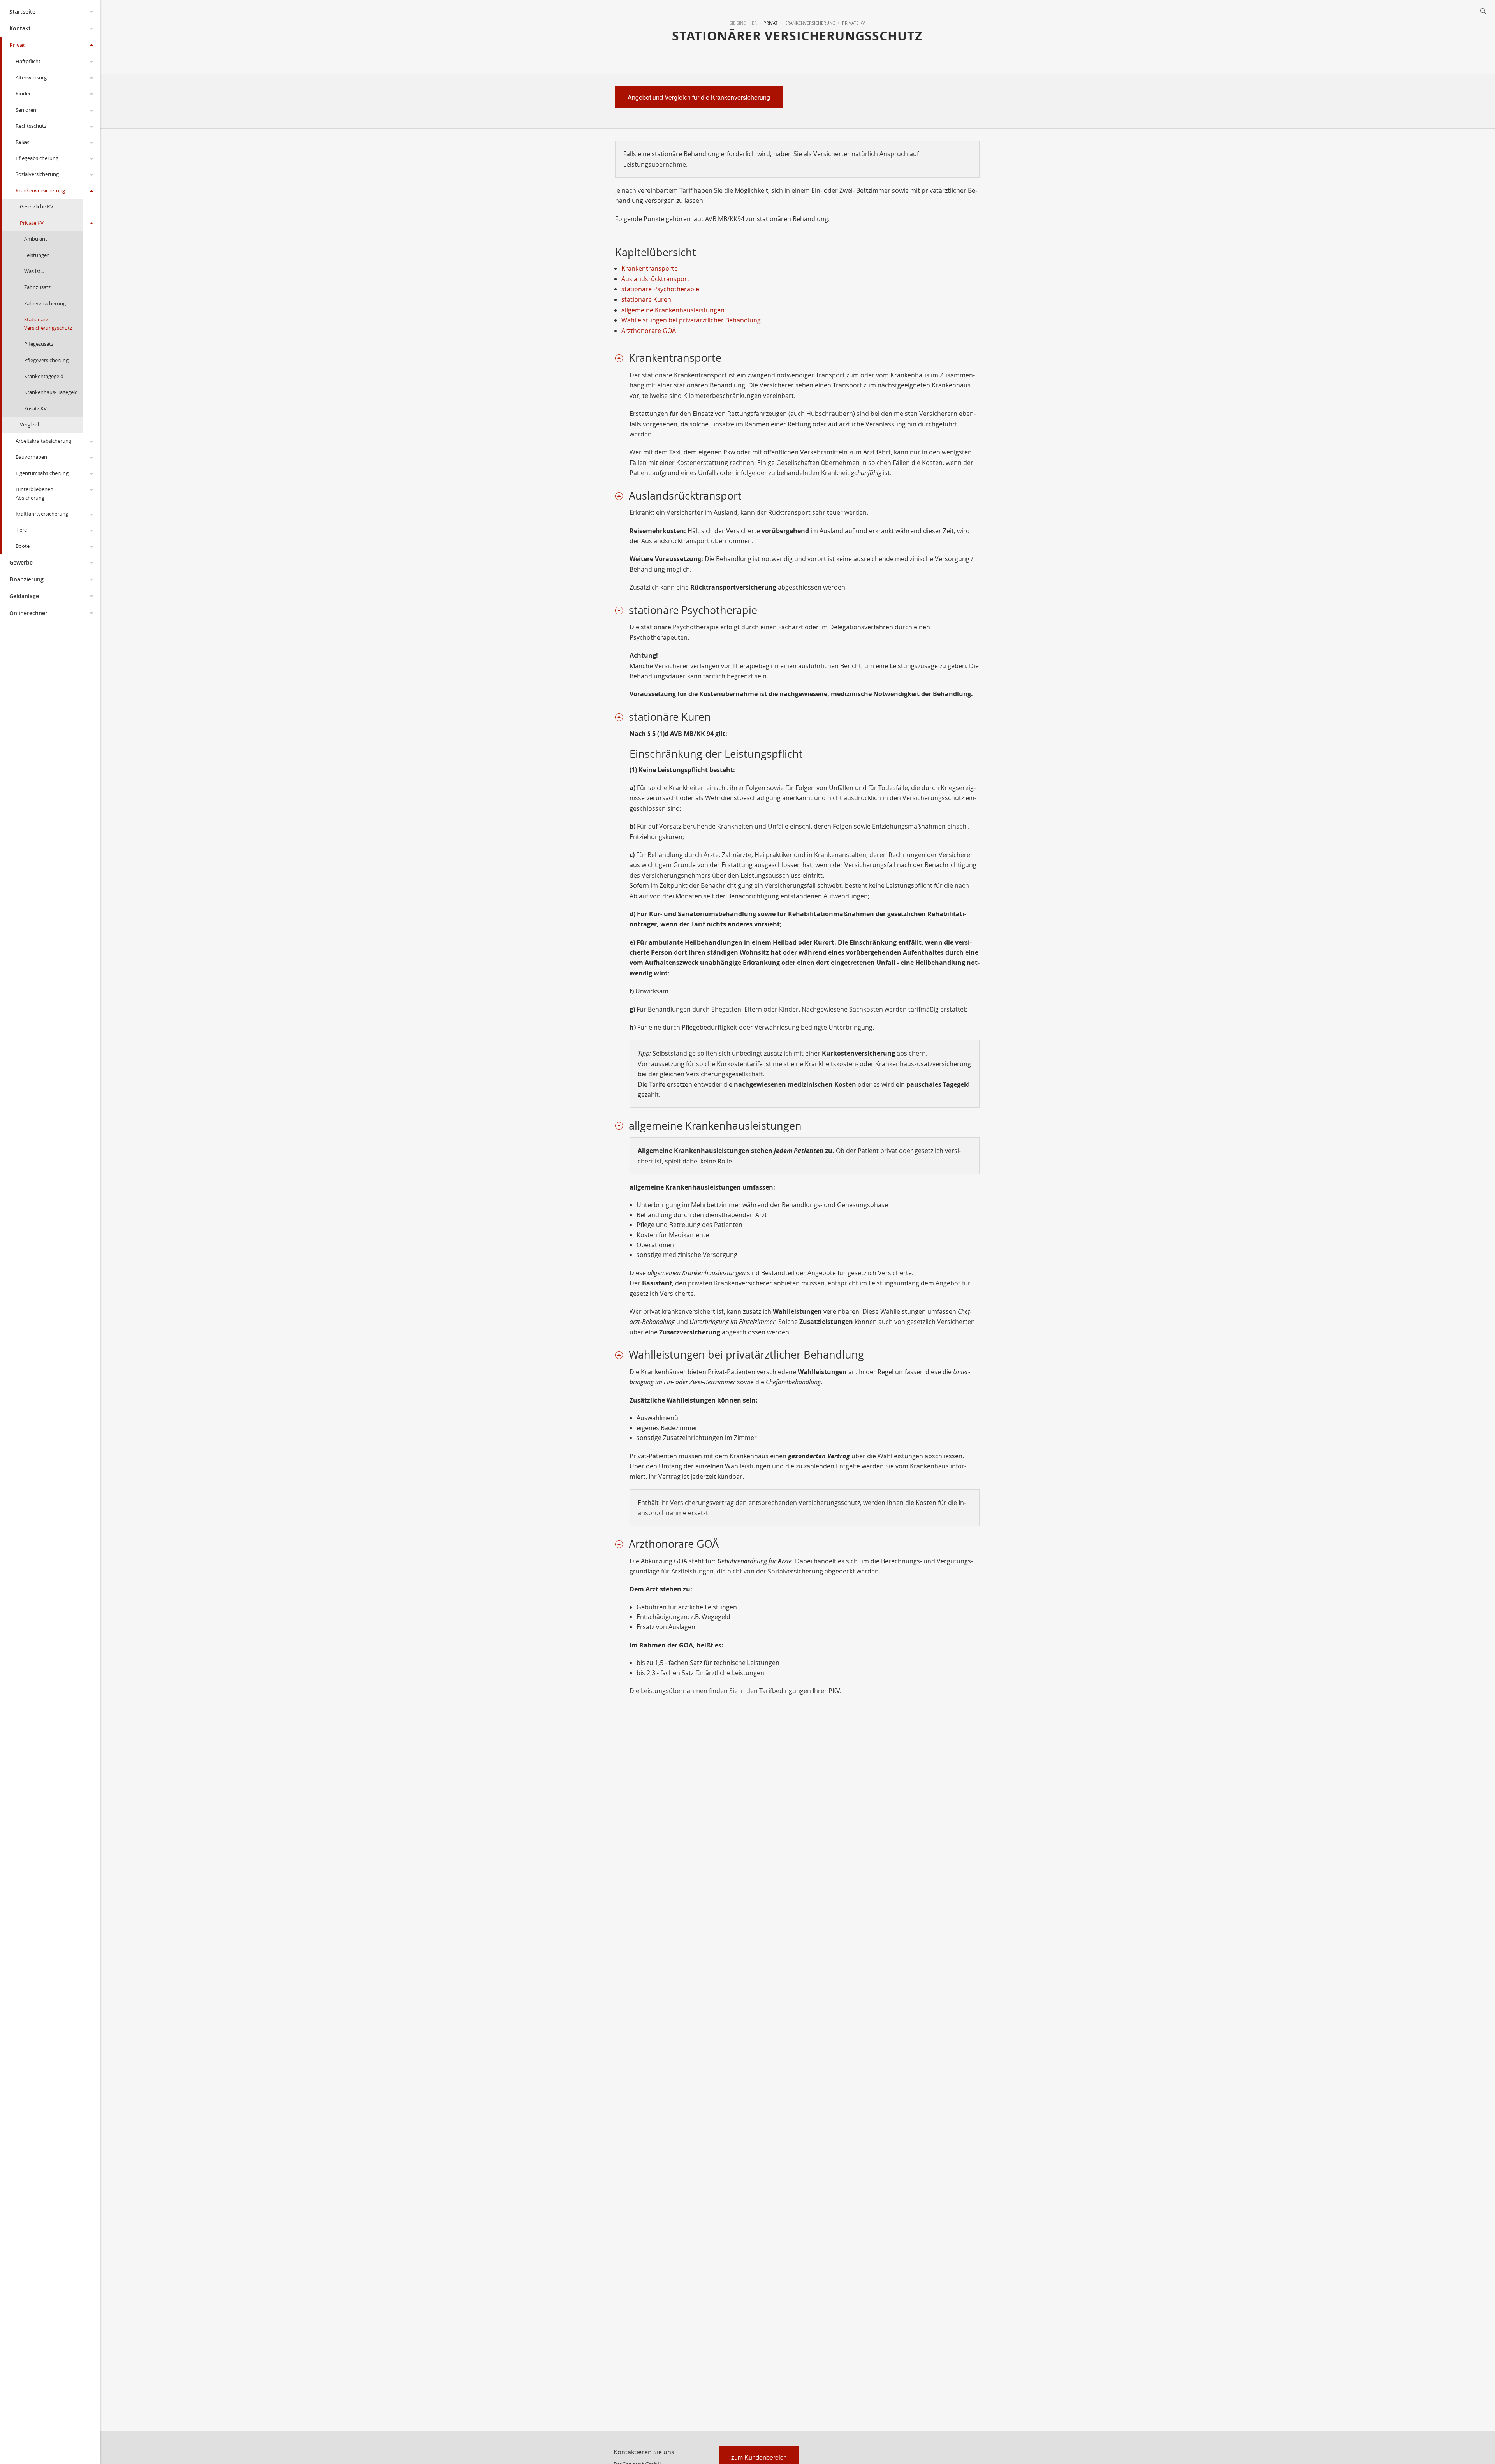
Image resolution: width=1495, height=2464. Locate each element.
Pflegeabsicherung (37, 158)
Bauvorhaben (31, 457)
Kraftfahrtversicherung (42, 514)
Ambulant (36, 239)
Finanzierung (26, 579)
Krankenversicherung (40, 190)
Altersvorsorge (33, 77)
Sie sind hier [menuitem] (743, 23)
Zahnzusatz (37, 287)
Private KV (32, 223)
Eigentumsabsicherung (42, 473)
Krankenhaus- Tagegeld (51, 392)
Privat (17, 45)
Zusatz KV (35, 408)
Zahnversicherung (45, 303)
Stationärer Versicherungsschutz (48, 323)
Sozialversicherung (37, 174)
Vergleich (30, 424)
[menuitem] (767, 23)
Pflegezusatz (39, 344)
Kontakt (20, 28)
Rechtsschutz (31, 126)
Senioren (26, 110)
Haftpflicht (28, 61)
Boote (23, 546)
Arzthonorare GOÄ (649, 331)
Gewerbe (21, 562)
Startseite (22, 11)
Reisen (23, 142)
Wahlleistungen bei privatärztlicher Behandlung (691, 320)
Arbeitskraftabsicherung (43, 441)
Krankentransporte (650, 268)
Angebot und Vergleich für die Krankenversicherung (699, 97)
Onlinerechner (28, 613)
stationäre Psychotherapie (660, 289)
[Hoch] (622, 358)
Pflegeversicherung (46, 360)
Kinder (23, 93)
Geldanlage (24, 596)
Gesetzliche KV (37, 206)
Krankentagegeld (44, 376)
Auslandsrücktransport (655, 279)
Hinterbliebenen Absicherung (34, 493)
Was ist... (34, 271)
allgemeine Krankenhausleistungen (673, 310)
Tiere (21, 530)
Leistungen (37, 255)
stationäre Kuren (646, 299)
